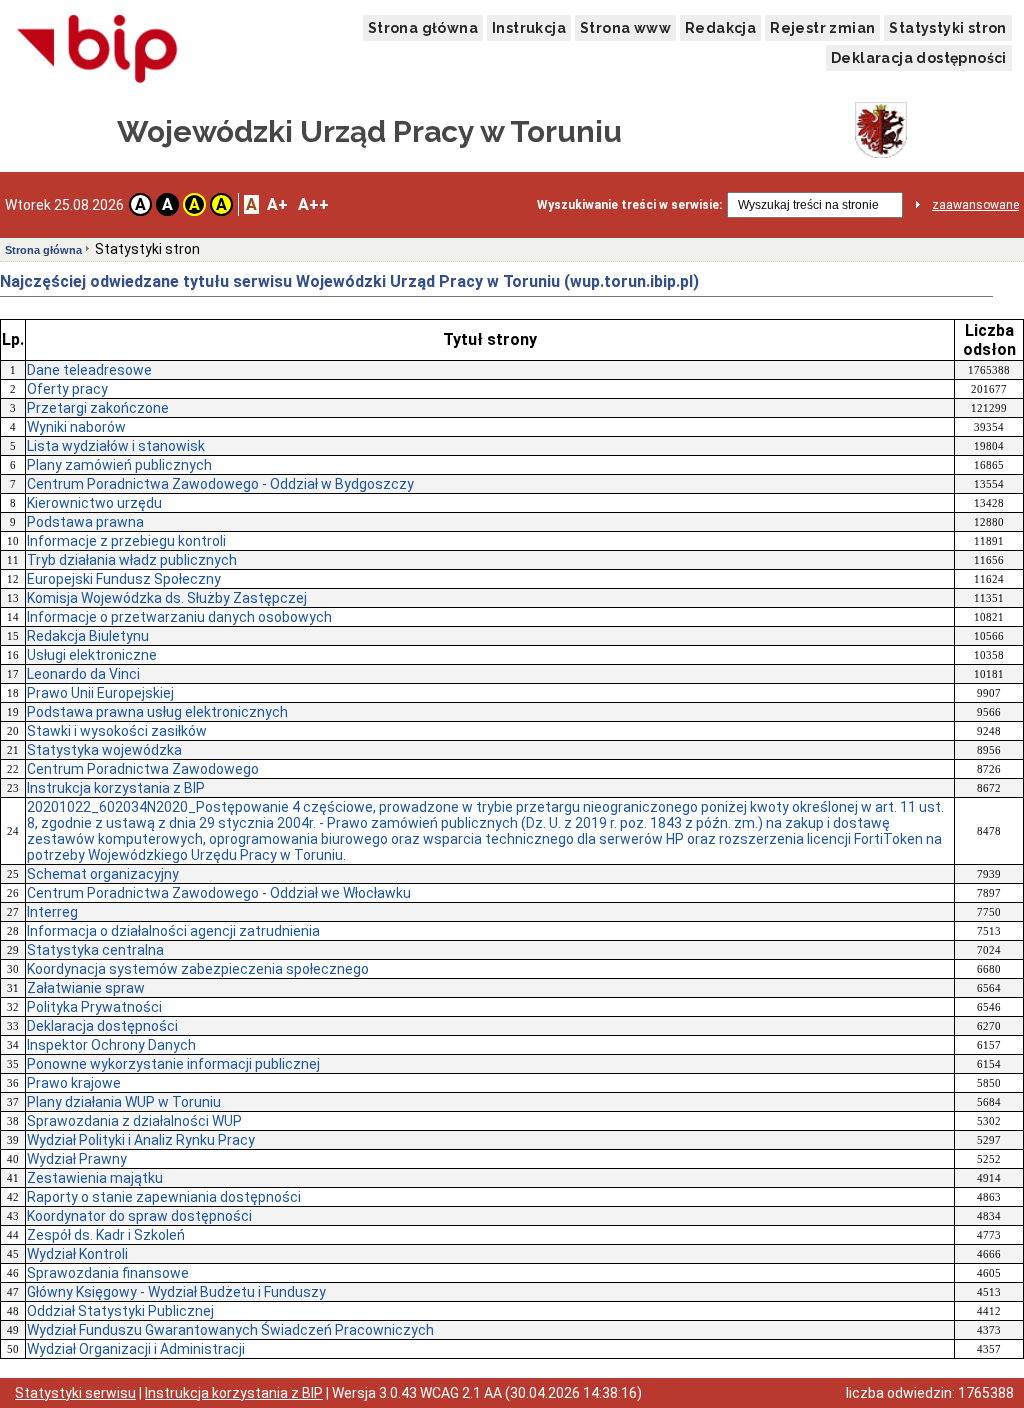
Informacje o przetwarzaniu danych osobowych (179, 617)
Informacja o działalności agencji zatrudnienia (173, 931)
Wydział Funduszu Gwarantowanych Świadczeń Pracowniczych (230, 1330)
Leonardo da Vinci (83, 674)
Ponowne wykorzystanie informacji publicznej (173, 1064)
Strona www (625, 28)
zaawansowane (975, 205)
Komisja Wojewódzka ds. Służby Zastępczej (167, 598)
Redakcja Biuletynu (88, 636)
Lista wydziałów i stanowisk (116, 446)
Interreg (52, 912)
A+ (277, 204)
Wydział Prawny (77, 1159)
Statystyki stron (947, 28)
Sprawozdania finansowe (108, 1273)
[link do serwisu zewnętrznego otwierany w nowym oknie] (97, 50)
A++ (313, 204)
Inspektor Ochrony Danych (111, 1045)
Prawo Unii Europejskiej (100, 693)
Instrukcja (529, 28)
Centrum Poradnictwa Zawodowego (143, 769)
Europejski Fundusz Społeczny (124, 579)
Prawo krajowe (74, 1083)
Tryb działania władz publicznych (132, 560)
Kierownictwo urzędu (94, 503)
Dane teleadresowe (89, 370)
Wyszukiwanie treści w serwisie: (629, 205)
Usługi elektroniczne (92, 655)
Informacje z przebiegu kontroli (126, 541)
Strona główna (423, 28)
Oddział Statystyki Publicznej (120, 1311)
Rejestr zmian (822, 28)
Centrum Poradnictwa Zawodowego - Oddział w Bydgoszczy (220, 484)
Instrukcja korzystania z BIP (116, 788)
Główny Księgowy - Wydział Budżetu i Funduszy (176, 1292)
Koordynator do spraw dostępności (139, 1216)
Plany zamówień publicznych (119, 465)
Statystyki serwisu (75, 1393)
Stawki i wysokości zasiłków (117, 731)
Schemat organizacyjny (103, 874)
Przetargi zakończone (98, 408)
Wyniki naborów (76, 427)
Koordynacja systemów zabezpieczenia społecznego (198, 969)
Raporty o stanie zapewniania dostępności (164, 1197)
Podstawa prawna (85, 522)
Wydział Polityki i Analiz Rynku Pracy (141, 1140)
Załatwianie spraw (86, 988)
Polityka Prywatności (94, 1007)
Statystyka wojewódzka (104, 750)
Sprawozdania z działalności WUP (134, 1121)
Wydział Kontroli (77, 1254)
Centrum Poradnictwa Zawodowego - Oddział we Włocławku (219, 893)
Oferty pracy (67, 389)
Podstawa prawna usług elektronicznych (157, 712)
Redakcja (720, 28)
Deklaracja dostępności (919, 58)
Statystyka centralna (95, 950)
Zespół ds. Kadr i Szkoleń (106, 1235)
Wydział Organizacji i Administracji (136, 1349)
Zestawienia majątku (95, 1178)
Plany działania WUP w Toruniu (124, 1102)
